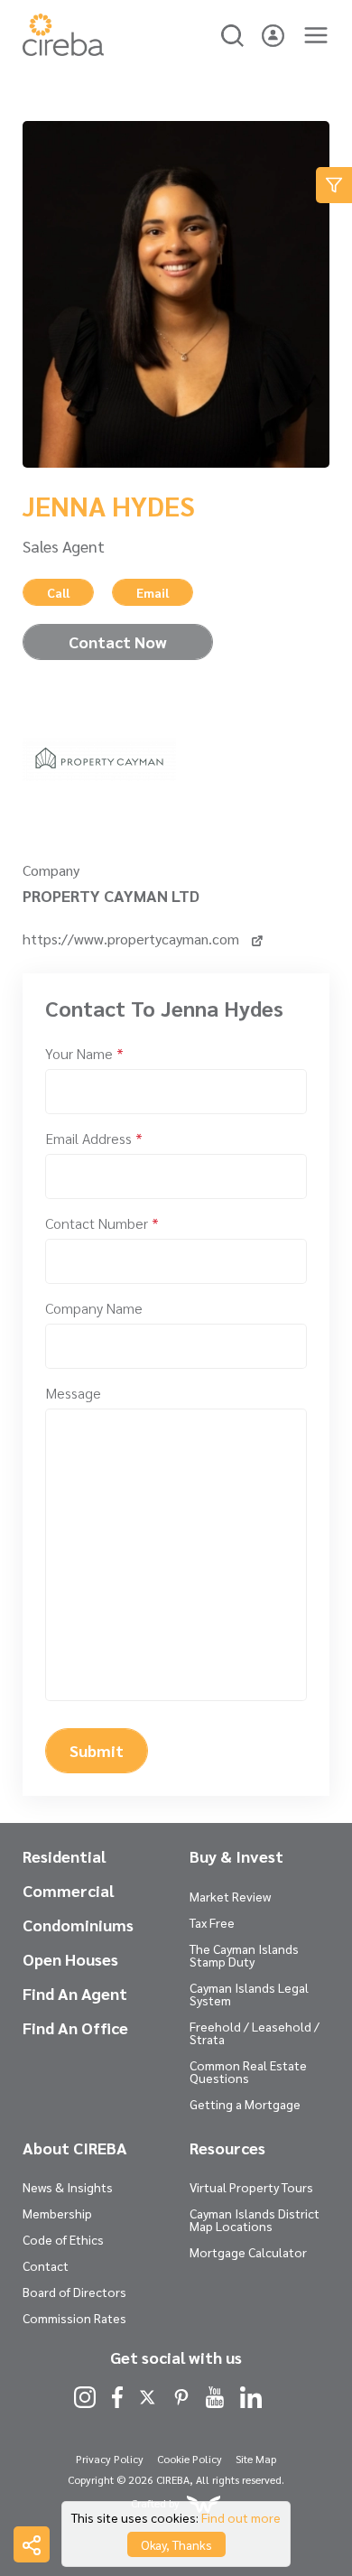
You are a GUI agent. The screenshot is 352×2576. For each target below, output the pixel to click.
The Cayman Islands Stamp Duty (244, 1955)
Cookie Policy (190, 2459)
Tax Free (212, 1922)
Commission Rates (74, 2318)
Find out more (241, 2517)
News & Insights (68, 2187)
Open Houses (70, 1959)
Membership (57, 2213)
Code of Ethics (63, 2239)
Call (58, 592)
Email (153, 592)
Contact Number (102, 1223)
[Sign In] (273, 33)
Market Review (230, 1896)
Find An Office (75, 2028)
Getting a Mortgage (245, 2104)
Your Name (84, 1053)
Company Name (94, 1308)
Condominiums (78, 1925)
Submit (97, 1750)
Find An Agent (75, 1994)
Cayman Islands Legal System (249, 1994)
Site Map (256, 2459)
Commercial (68, 1891)
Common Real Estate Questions (248, 2071)
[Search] (232, 33)
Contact (46, 2265)
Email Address (94, 1138)
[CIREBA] (63, 50)
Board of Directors (74, 2292)
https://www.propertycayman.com (133, 939)
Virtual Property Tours (251, 2187)
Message (73, 1393)
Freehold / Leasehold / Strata (255, 2032)
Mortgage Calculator (248, 2252)
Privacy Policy (110, 2459)
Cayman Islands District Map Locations (255, 2219)
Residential (64, 1856)
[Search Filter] (334, 185)
